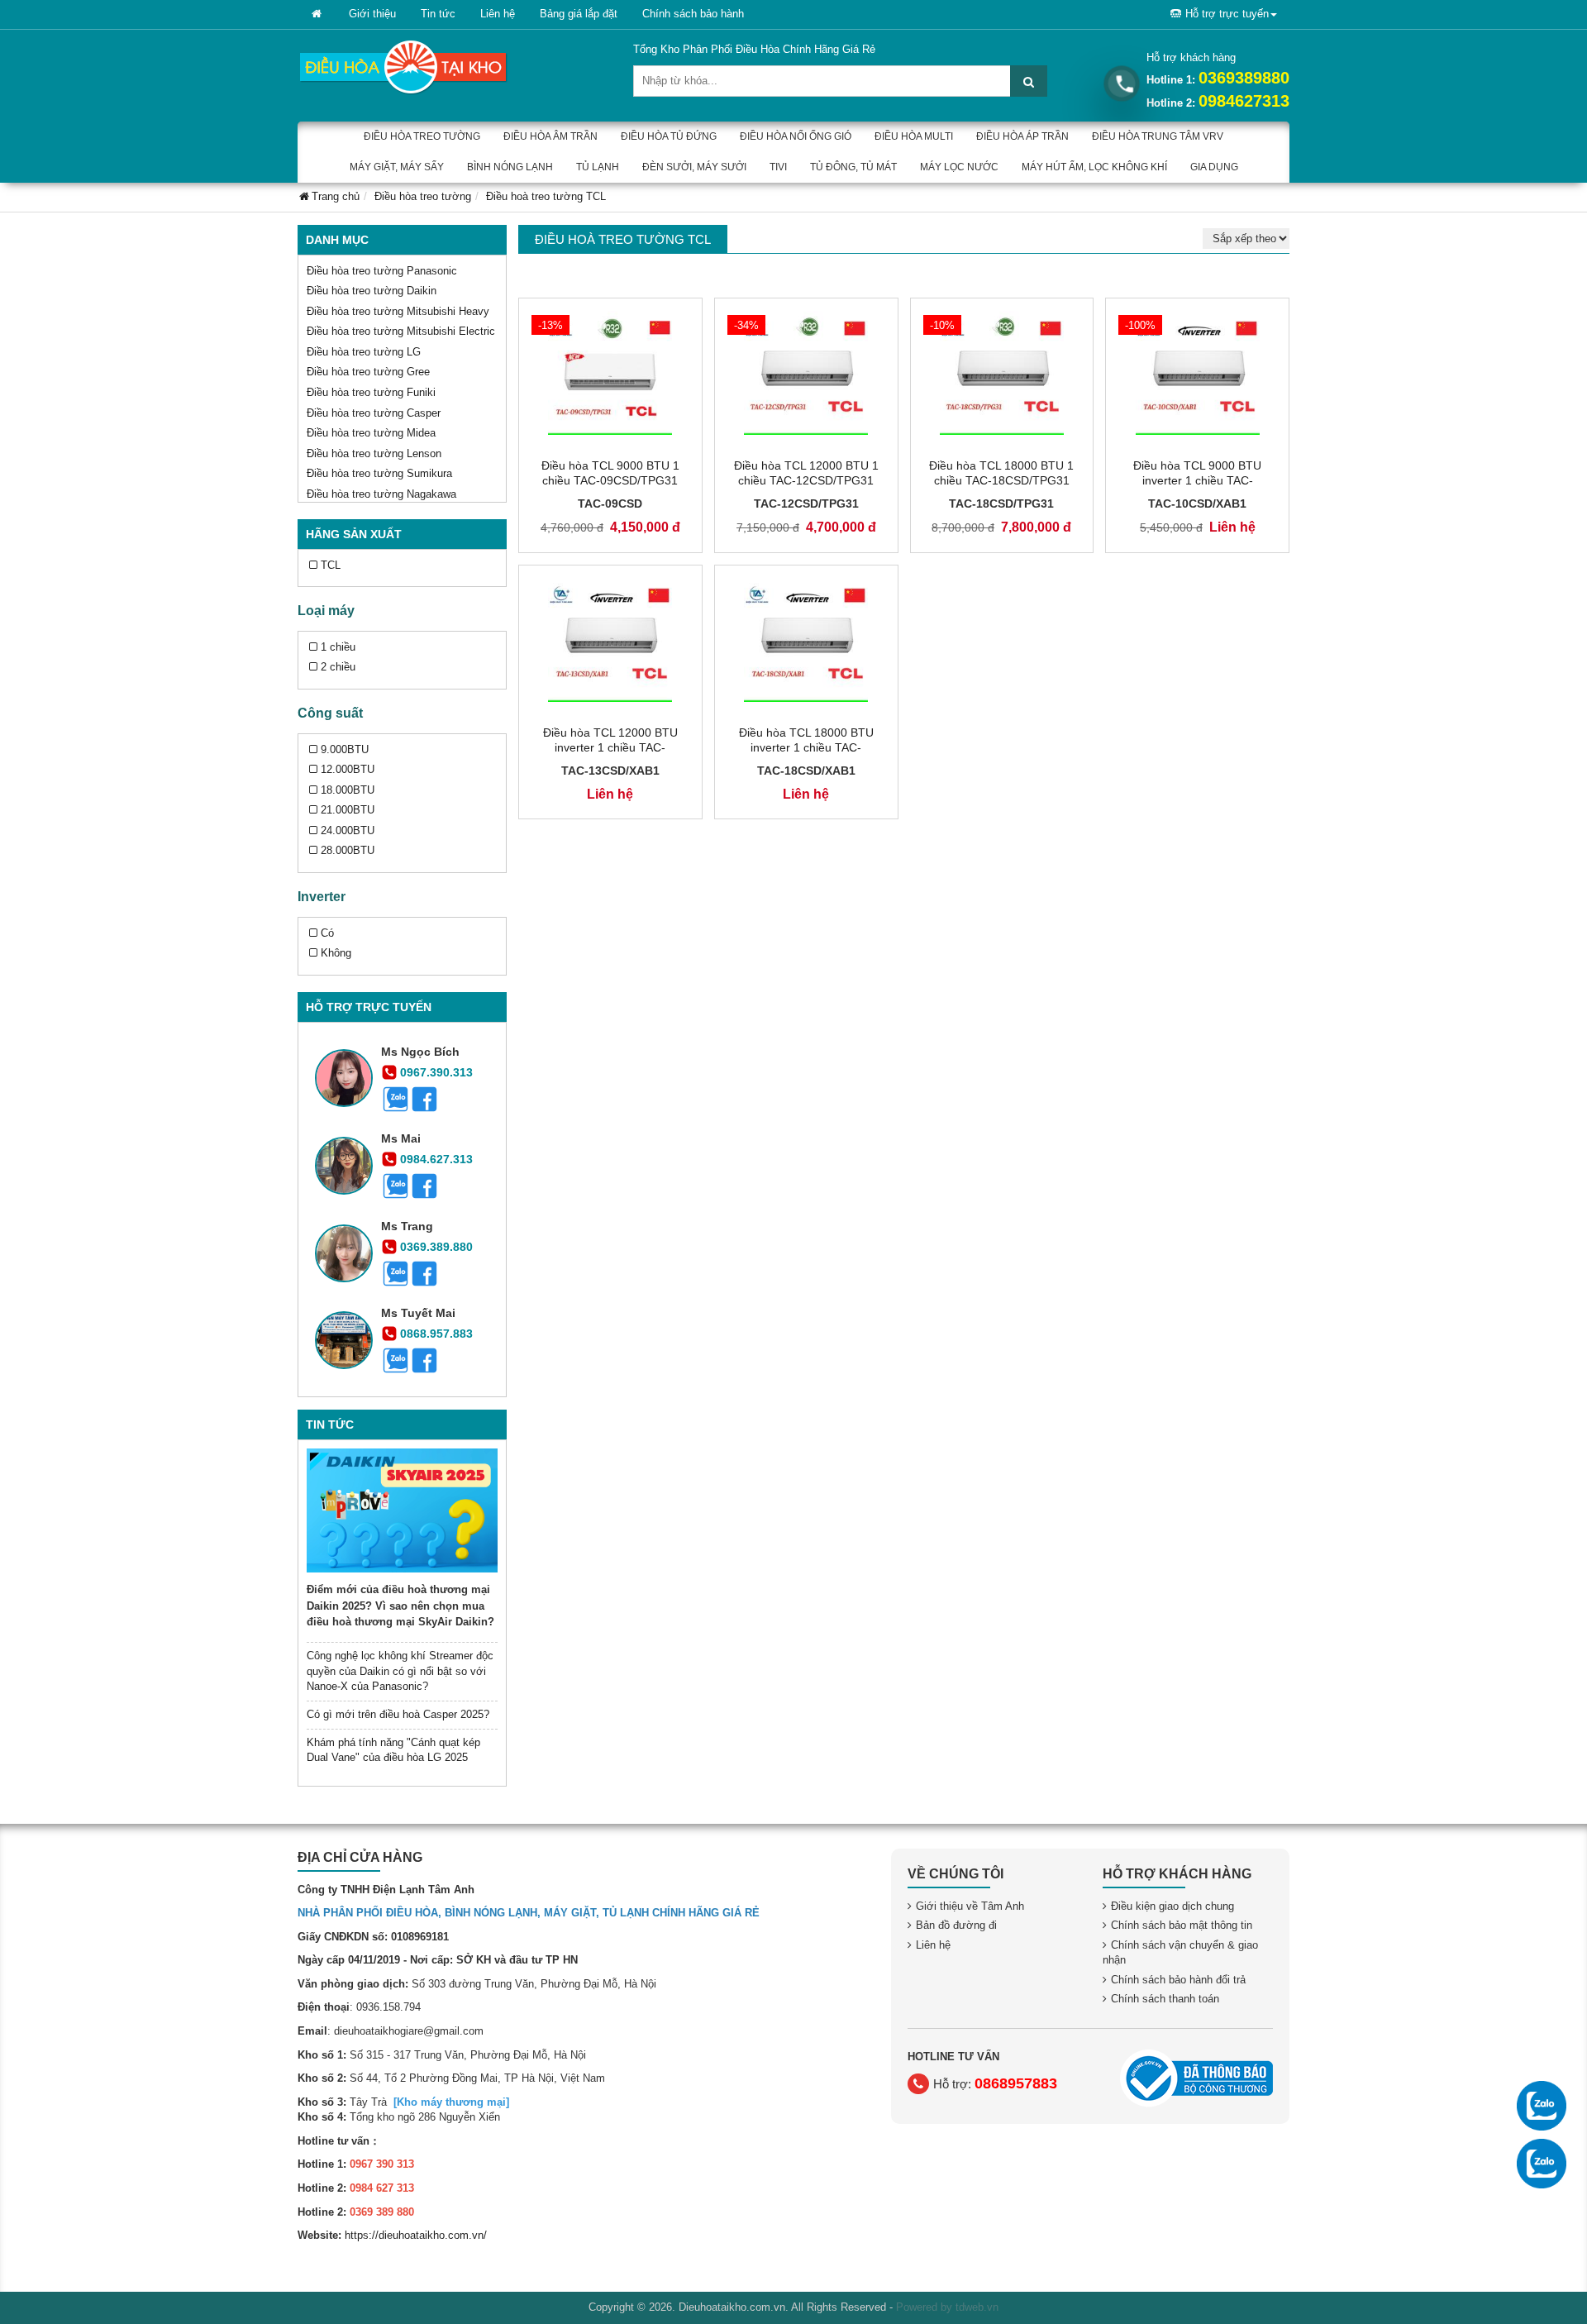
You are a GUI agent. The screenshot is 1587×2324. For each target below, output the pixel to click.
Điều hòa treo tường (422, 136)
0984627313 (1244, 101)
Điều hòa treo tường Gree (368, 372)
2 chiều (338, 667)
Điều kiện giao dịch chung (1172, 1906)
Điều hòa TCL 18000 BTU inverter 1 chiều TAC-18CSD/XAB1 (806, 747)
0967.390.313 (436, 1072)
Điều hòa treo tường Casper (374, 413)
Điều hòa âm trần (550, 136)
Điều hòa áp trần (1022, 136)
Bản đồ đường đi (956, 1925)
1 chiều (338, 647)
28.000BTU (348, 850)
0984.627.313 (436, 1159)
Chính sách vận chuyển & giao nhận (1180, 1953)
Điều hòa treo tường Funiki (371, 392)
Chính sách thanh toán (1165, 1999)
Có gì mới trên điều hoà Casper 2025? (398, 1714)
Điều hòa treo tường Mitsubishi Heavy (398, 311)
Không (336, 953)
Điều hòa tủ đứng (669, 136)
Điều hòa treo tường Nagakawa (381, 494)
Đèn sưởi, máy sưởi (694, 167)
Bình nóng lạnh (510, 167)
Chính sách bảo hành (693, 14)
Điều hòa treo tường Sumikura (379, 473)
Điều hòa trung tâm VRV (1158, 136)
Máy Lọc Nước (959, 167)
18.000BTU (348, 790)
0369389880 (1244, 78)
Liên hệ (498, 14)
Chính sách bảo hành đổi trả (1178, 1980)
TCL (331, 565)
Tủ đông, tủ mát (853, 167)
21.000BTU (348, 810)
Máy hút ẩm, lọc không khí (1094, 167)
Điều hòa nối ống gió (796, 136)
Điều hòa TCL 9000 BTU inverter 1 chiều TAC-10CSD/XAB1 (1197, 480)
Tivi (778, 167)
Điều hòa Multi (914, 136)
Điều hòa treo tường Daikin (372, 291)
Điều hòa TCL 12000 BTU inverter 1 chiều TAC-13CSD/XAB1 (610, 747)
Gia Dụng (1214, 167)
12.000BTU (348, 769)
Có (327, 933)
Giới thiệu (372, 14)
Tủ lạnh (598, 167)
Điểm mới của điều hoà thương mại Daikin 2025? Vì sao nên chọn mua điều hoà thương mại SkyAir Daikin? (400, 1606)
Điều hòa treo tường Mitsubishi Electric (401, 331)
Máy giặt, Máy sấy (397, 167)
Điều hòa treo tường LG (364, 352)
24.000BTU (348, 830)
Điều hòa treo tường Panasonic (382, 271)
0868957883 (1016, 2083)
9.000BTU (345, 749)
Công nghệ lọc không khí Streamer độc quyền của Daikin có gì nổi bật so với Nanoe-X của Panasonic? (400, 1671)
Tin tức (438, 14)
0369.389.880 (436, 1247)
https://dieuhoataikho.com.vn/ (416, 2235)
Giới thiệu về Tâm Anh (970, 1906)
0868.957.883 (436, 1334)
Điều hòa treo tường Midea (371, 433)
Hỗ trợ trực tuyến (1227, 14)
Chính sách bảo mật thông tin (1182, 1925)
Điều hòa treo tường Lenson (374, 453)
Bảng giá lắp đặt (579, 14)
